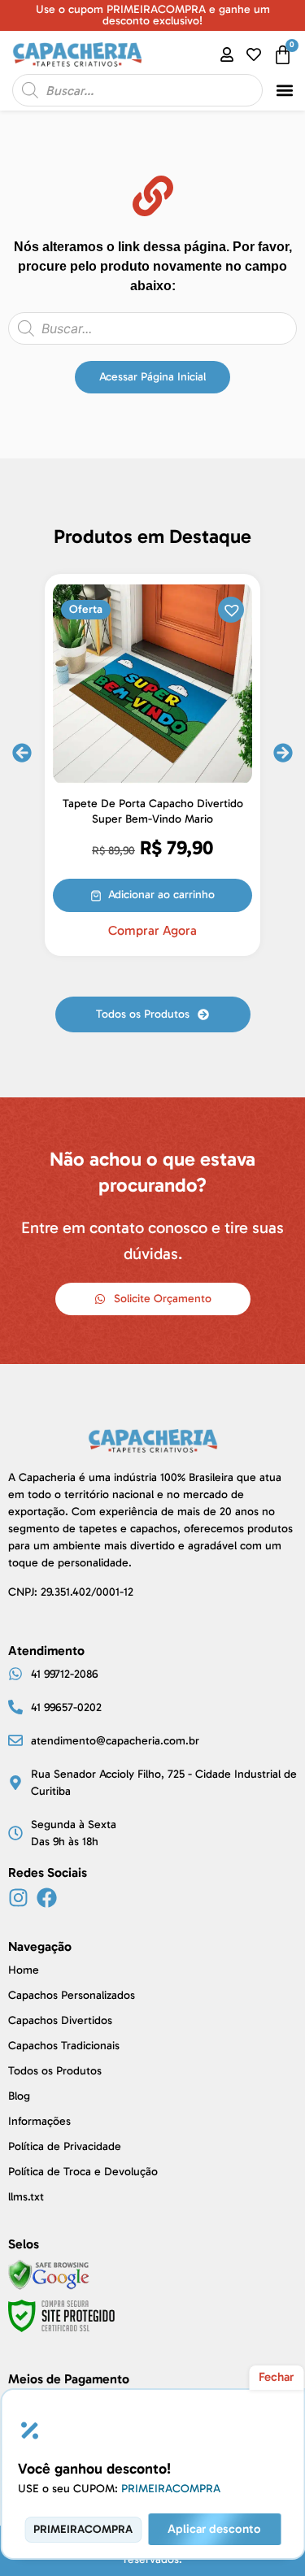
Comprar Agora (152, 931)
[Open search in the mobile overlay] (137, 90)
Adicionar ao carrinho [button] (161, 895)
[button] (284, 91)
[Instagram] (18, 1898)
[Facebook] (47, 1898)
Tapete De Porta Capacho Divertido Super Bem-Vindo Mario (153, 811)
